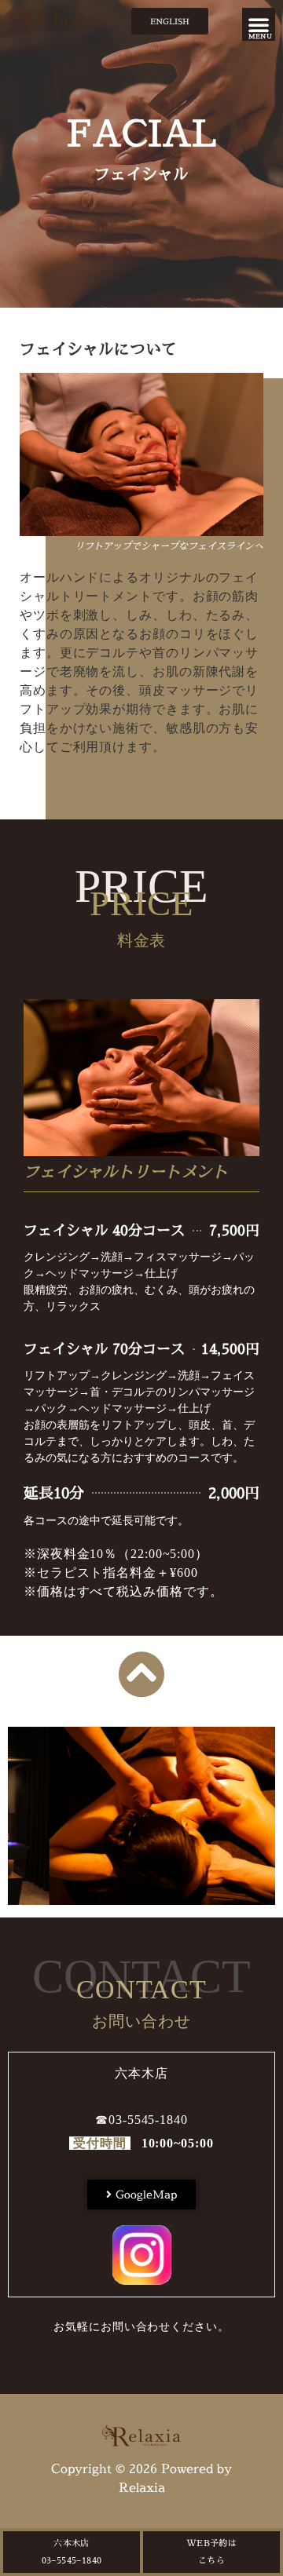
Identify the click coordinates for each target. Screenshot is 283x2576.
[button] (259, 24)
